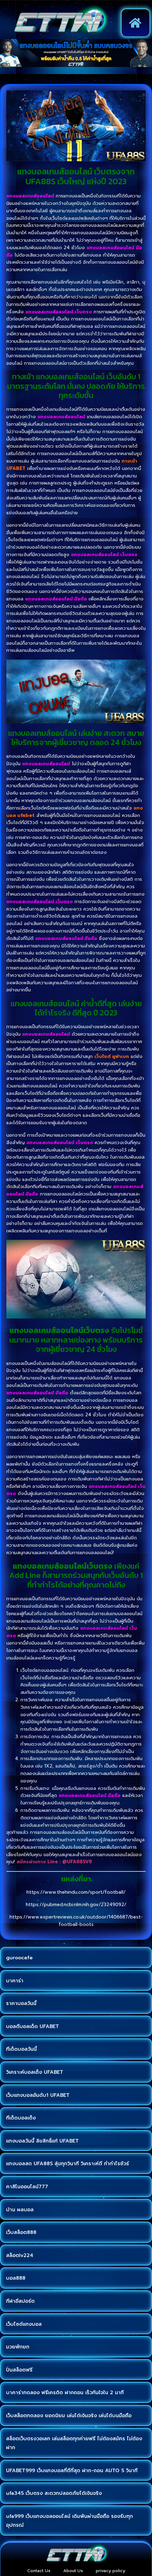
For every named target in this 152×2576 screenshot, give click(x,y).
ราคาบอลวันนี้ (21, 2003)
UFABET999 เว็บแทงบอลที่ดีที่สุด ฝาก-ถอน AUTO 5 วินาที (72, 2471)
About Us (73, 2571)
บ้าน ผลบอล (20, 2210)
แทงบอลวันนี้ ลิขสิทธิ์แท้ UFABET (42, 2141)
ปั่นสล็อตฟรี (19, 2370)
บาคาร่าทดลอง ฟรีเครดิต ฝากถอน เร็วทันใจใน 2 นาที (65, 2393)
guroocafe (19, 1958)
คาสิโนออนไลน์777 (27, 2187)
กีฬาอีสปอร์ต (20, 2301)
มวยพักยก (18, 2347)
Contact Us (39, 2571)
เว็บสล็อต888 (21, 2232)
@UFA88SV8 (77, 1862)
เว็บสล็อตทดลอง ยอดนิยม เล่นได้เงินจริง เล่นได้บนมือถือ (69, 2416)
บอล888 (16, 2278)
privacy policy (110, 2571)
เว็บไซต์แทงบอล (24, 2324)
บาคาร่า (15, 1981)
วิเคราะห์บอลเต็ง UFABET (35, 2072)
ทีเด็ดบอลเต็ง (21, 2118)
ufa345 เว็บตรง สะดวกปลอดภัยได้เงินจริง (54, 2493)
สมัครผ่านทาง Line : (39, 1862)
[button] (136, 23)
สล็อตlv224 (20, 2255)
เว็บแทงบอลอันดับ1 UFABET (38, 2095)
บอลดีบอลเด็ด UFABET (33, 2026)
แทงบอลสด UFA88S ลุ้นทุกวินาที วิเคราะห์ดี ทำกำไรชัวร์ (68, 2164)
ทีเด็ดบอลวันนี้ (21, 2049)
